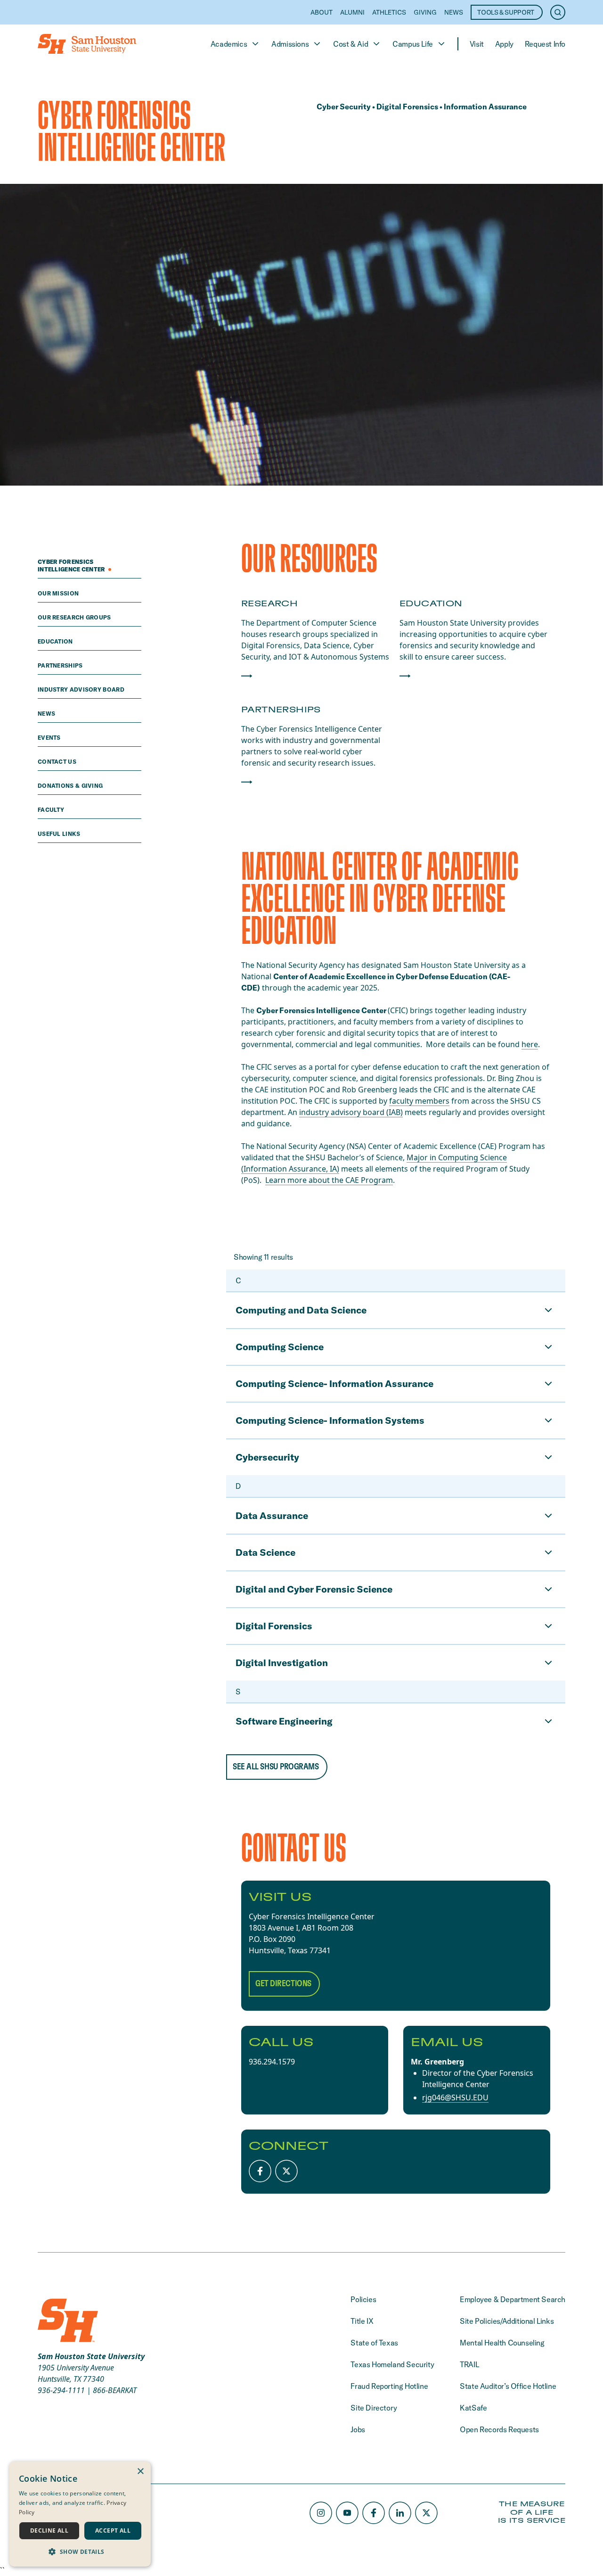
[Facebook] (260, 2171)
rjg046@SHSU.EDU (455, 2097)
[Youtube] (347, 2513)
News (454, 12)
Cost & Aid (350, 44)
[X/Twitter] (286, 2171)
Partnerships (61, 665)
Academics (229, 44)
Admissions (290, 44)
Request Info (545, 44)
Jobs (358, 2429)
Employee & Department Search (513, 2299)
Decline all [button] (49, 2531)
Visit (477, 44)
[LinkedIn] (400, 2513)
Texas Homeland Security (392, 2364)
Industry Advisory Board (82, 689)
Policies (363, 2299)
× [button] (140, 2472)
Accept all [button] (113, 2531)
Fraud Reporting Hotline (389, 2386)
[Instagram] (321, 2513)
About (322, 12)
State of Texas (374, 2343)
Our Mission (59, 593)
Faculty (52, 810)
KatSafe (473, 2408)
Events (50, 738)
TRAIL (469, 2364)
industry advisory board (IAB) (351, 1112)
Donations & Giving (71, 786)
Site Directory (374, 2408)
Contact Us (58, 762)
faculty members (419, 1101)
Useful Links (60, 834)
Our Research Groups (75, 617)
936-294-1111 (61, 2390)
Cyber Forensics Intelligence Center (72, 566)
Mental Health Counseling (502, 2343)
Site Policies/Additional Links (507, 2321)
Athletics (389, 12)
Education (56, 641)
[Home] (87, 44)
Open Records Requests (499, 2429)
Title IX (362, 2321)
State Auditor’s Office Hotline (508, 2386)
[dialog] (80, 2514)
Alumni (352, 12)
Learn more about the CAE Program (329, 1180)
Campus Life (413, 44)
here (530, 1044)
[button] (80, 2551)
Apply (504, 44)
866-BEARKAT (115, 2390)
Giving (425, 12)
